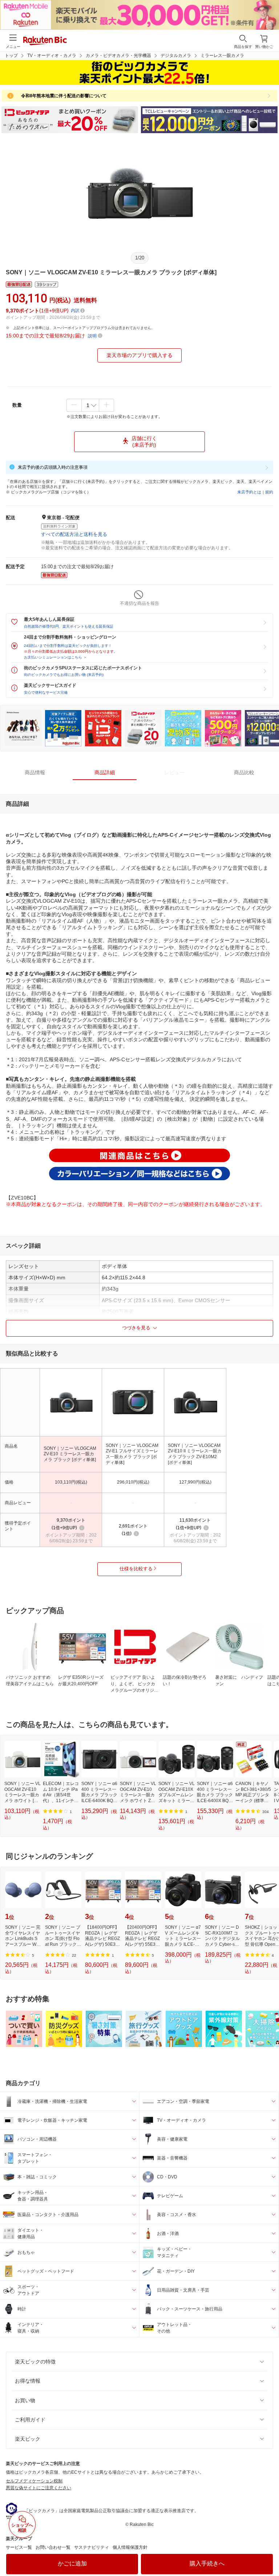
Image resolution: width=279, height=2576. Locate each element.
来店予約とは (249, 492)
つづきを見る (136, 1328)
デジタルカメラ (176, 56)
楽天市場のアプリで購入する (139, 355)
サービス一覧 (19, 2547)
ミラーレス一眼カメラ (222, 56)
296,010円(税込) (133, 1482)
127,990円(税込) (195, 1482)
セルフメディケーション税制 (34, 2481)
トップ (11, 56)
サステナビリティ (92, 2547)
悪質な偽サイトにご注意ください (39, 2488)
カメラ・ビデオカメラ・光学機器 (118, 56)
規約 (269, 492)
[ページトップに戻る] (268, 2552)
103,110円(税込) (71, 1482)
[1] (90, 405)
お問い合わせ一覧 (53, 2547)
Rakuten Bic (45, 41)
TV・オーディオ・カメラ (52, 56)
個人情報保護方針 (130, 2547)
